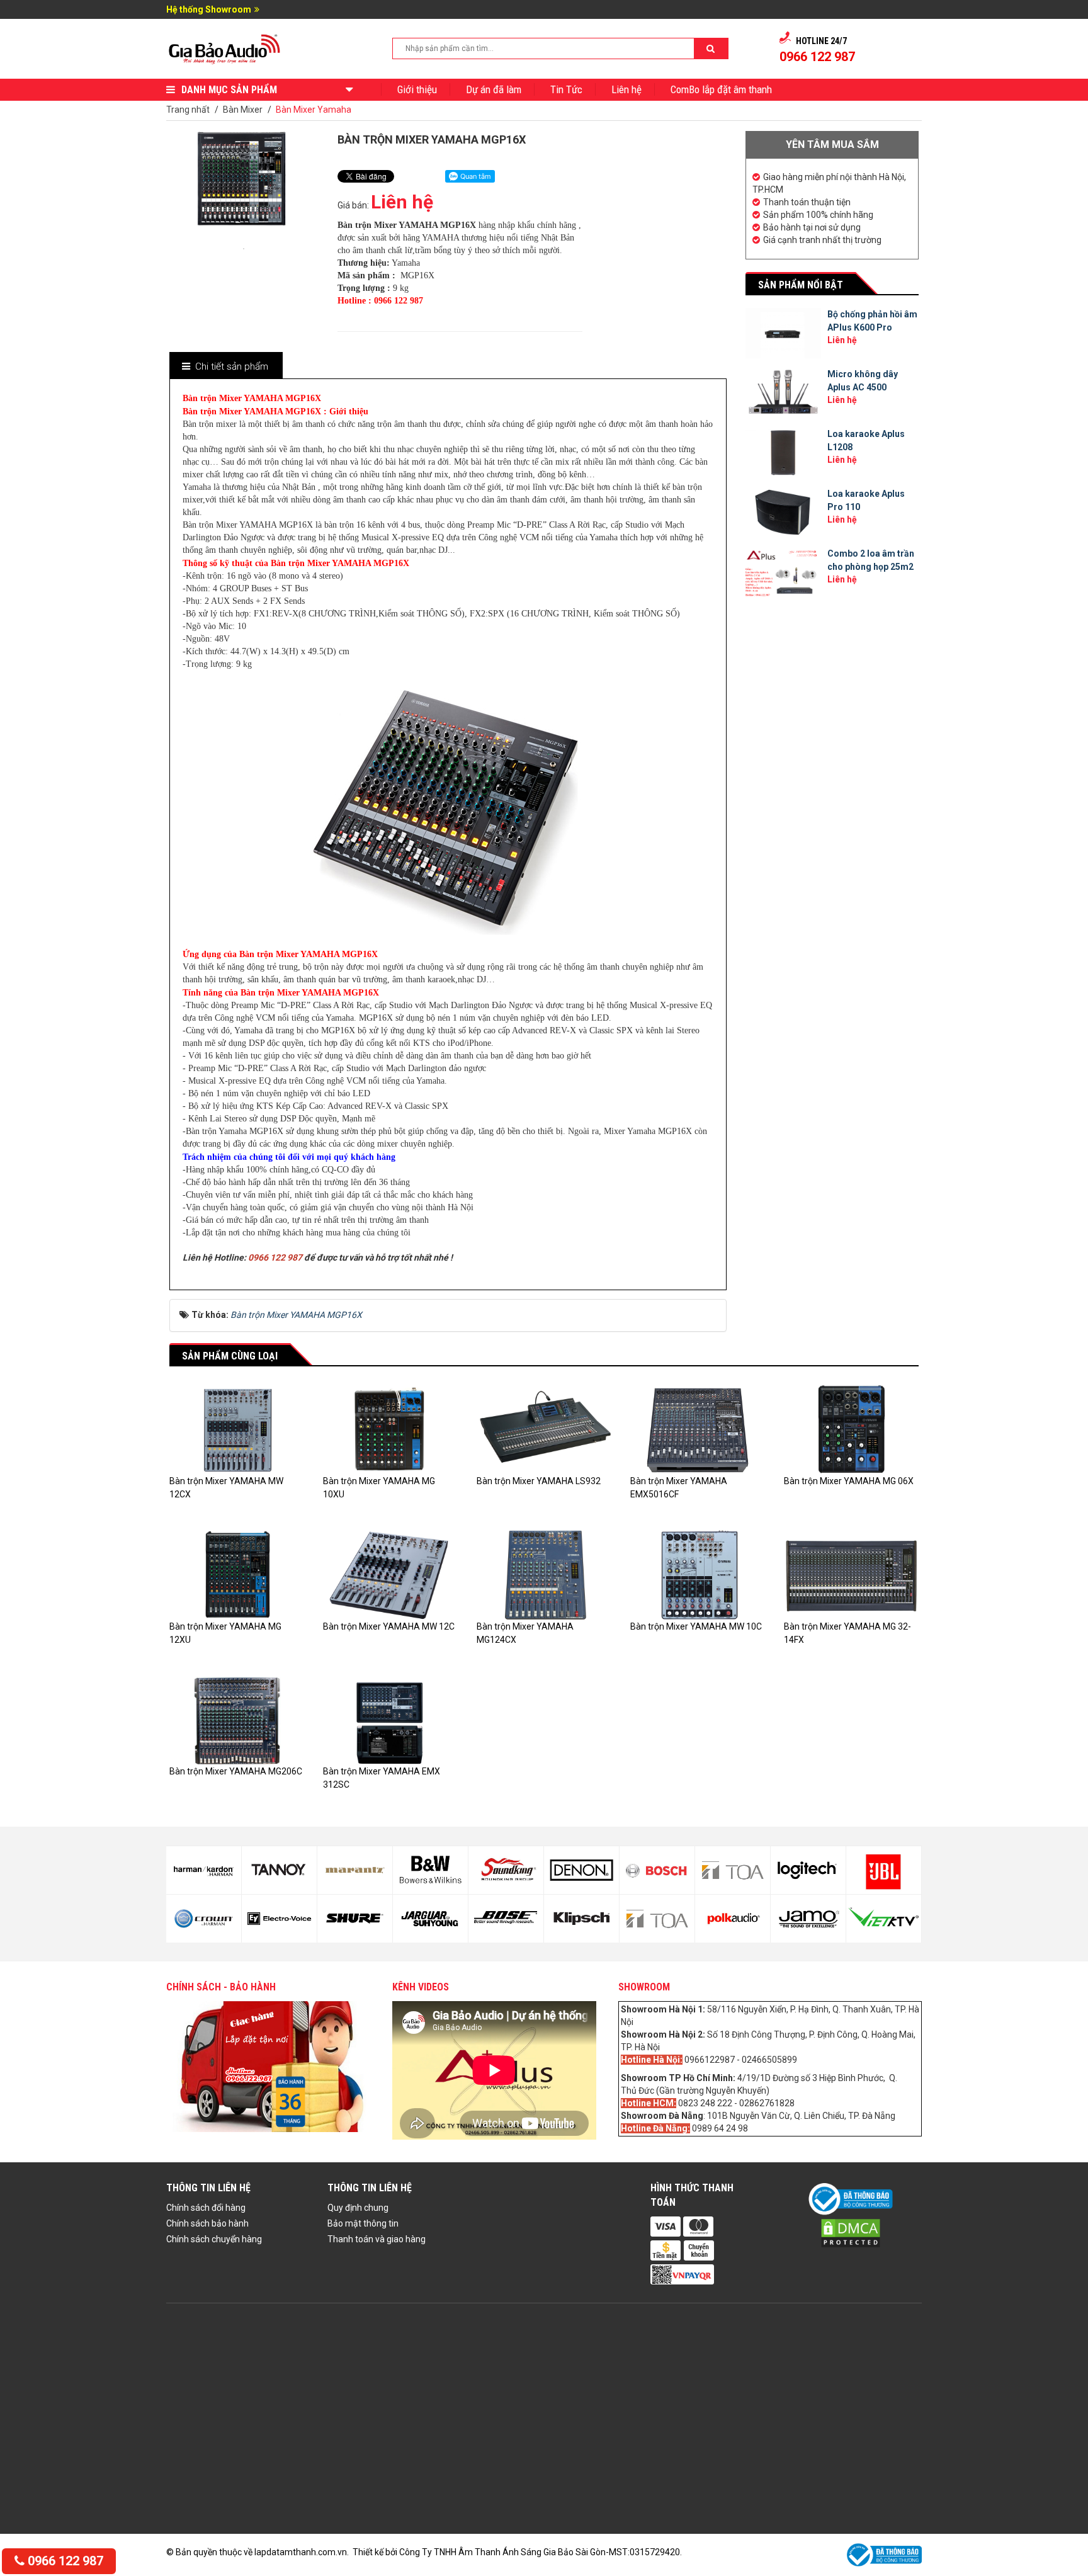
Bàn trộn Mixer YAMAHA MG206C (236, 1771)
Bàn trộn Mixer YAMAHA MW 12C (389, 1626)
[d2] (808, 1919)
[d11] (430, 1870)
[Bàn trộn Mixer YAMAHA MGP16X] (244, 247)
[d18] (657, 1919)
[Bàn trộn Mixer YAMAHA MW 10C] (698, 1574)
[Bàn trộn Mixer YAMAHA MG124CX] (544, 1574)
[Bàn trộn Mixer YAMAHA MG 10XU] (390, 1429)
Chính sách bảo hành (207, 2223)
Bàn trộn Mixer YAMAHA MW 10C (696, 1626)
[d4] (884, 1919)
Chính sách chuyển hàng (214, 2239)
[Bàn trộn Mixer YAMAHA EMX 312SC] (390, 1720)
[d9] (355, 1870)
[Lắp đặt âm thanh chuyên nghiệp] (225, 48)
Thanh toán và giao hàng (377, 2239)
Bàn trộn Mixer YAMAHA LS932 (539, 1481)
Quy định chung (358, 2208)
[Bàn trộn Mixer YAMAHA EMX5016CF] (698, 1429)
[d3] (884, 1870)
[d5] (204, 1870)
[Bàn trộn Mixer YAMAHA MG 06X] (851, 1429)
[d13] (506, 1870)
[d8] (279, 1919)
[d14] (506, 1919)
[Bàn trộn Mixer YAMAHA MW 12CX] (237, 1429)
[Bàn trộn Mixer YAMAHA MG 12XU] (237, 1574)
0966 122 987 (64, 2561)
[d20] (733, 1919)
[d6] (204, 1919)
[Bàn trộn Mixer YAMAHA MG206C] (237, 1720)
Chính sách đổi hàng (206, 2208)
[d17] (657, 1870)
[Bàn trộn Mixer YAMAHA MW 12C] (390, 1574)
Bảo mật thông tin (363, 2223)
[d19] (733, 1870)
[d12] (430, 1919)
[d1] (808, 1870)
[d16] (581, 1919)
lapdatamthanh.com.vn (301, 2552)
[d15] (581, 1870)
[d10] (355, 1919)
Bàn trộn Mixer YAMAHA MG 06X (849, 1481)
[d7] (279, 1870)
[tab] (225, 367)
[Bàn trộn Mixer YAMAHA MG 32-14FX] (851, 1574)
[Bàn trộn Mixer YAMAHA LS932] (544, 1429)
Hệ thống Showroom (209, 9)
